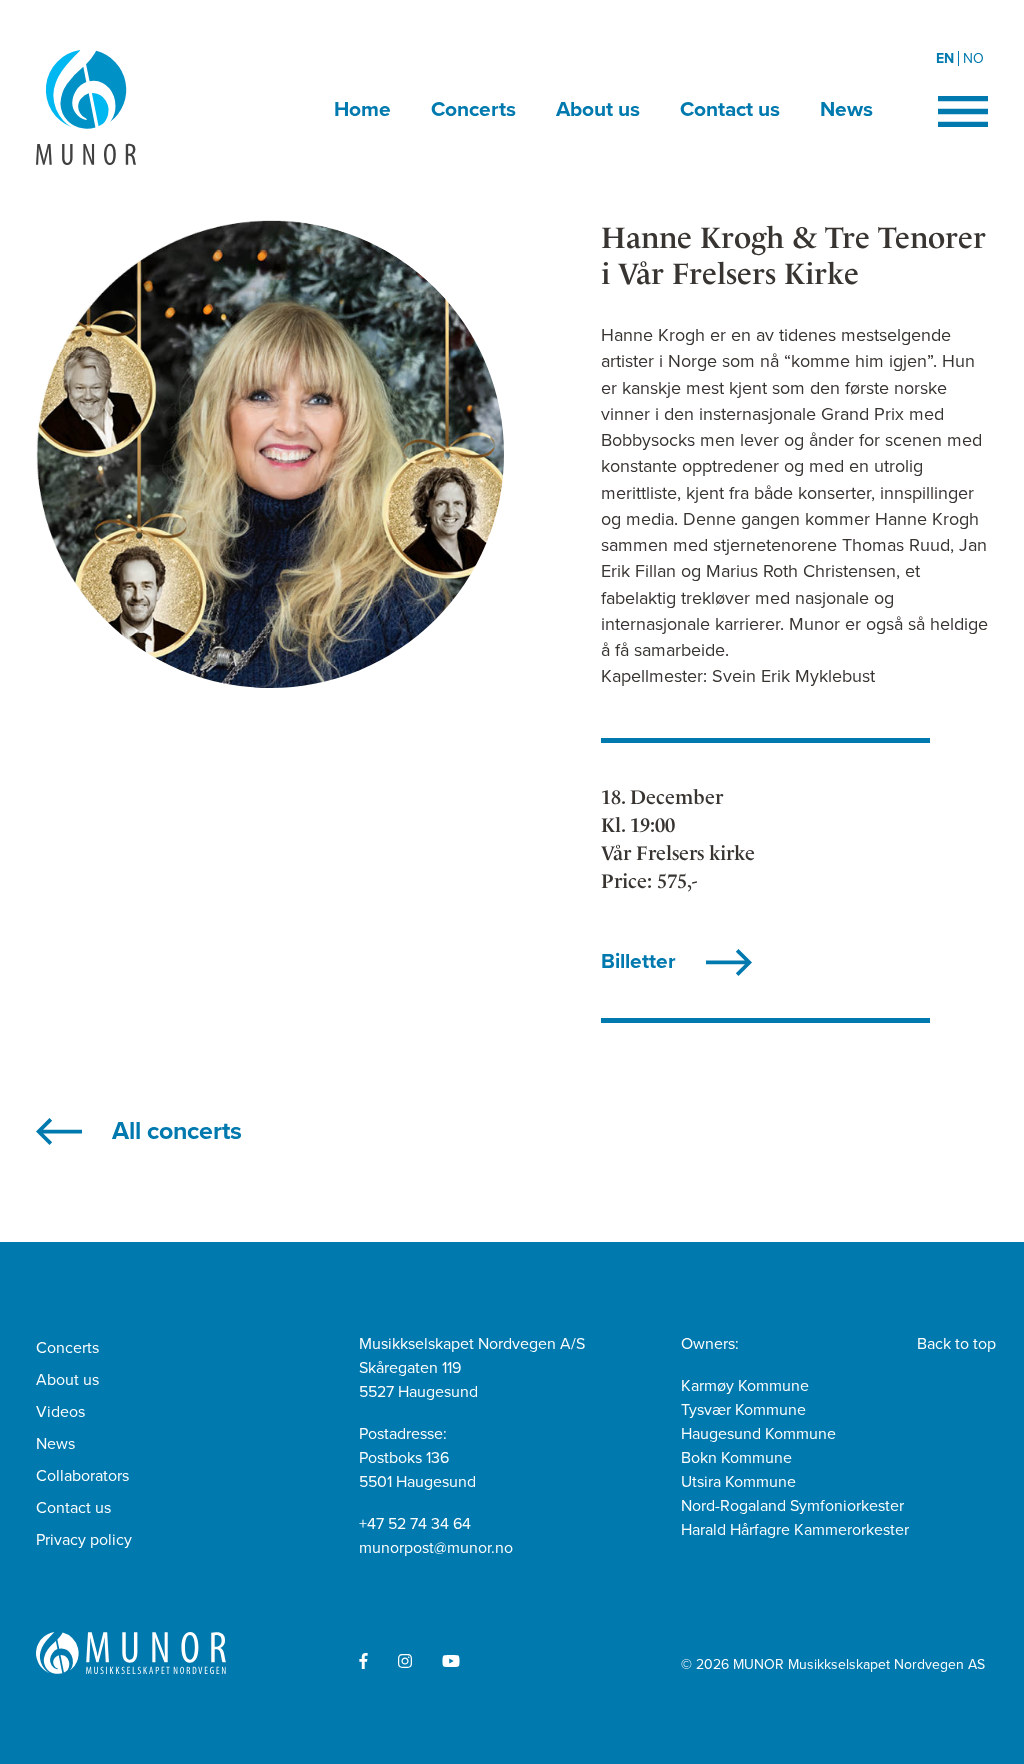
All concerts (177, 1131)
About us (598, 109)
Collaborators (82, 1476)
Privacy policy (84, 1540)
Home (362, 109)
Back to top (956, 1344)
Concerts (473, 109)
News (846, 109)
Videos (60, 1412)
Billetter (638, 961)
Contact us (730, 109)
